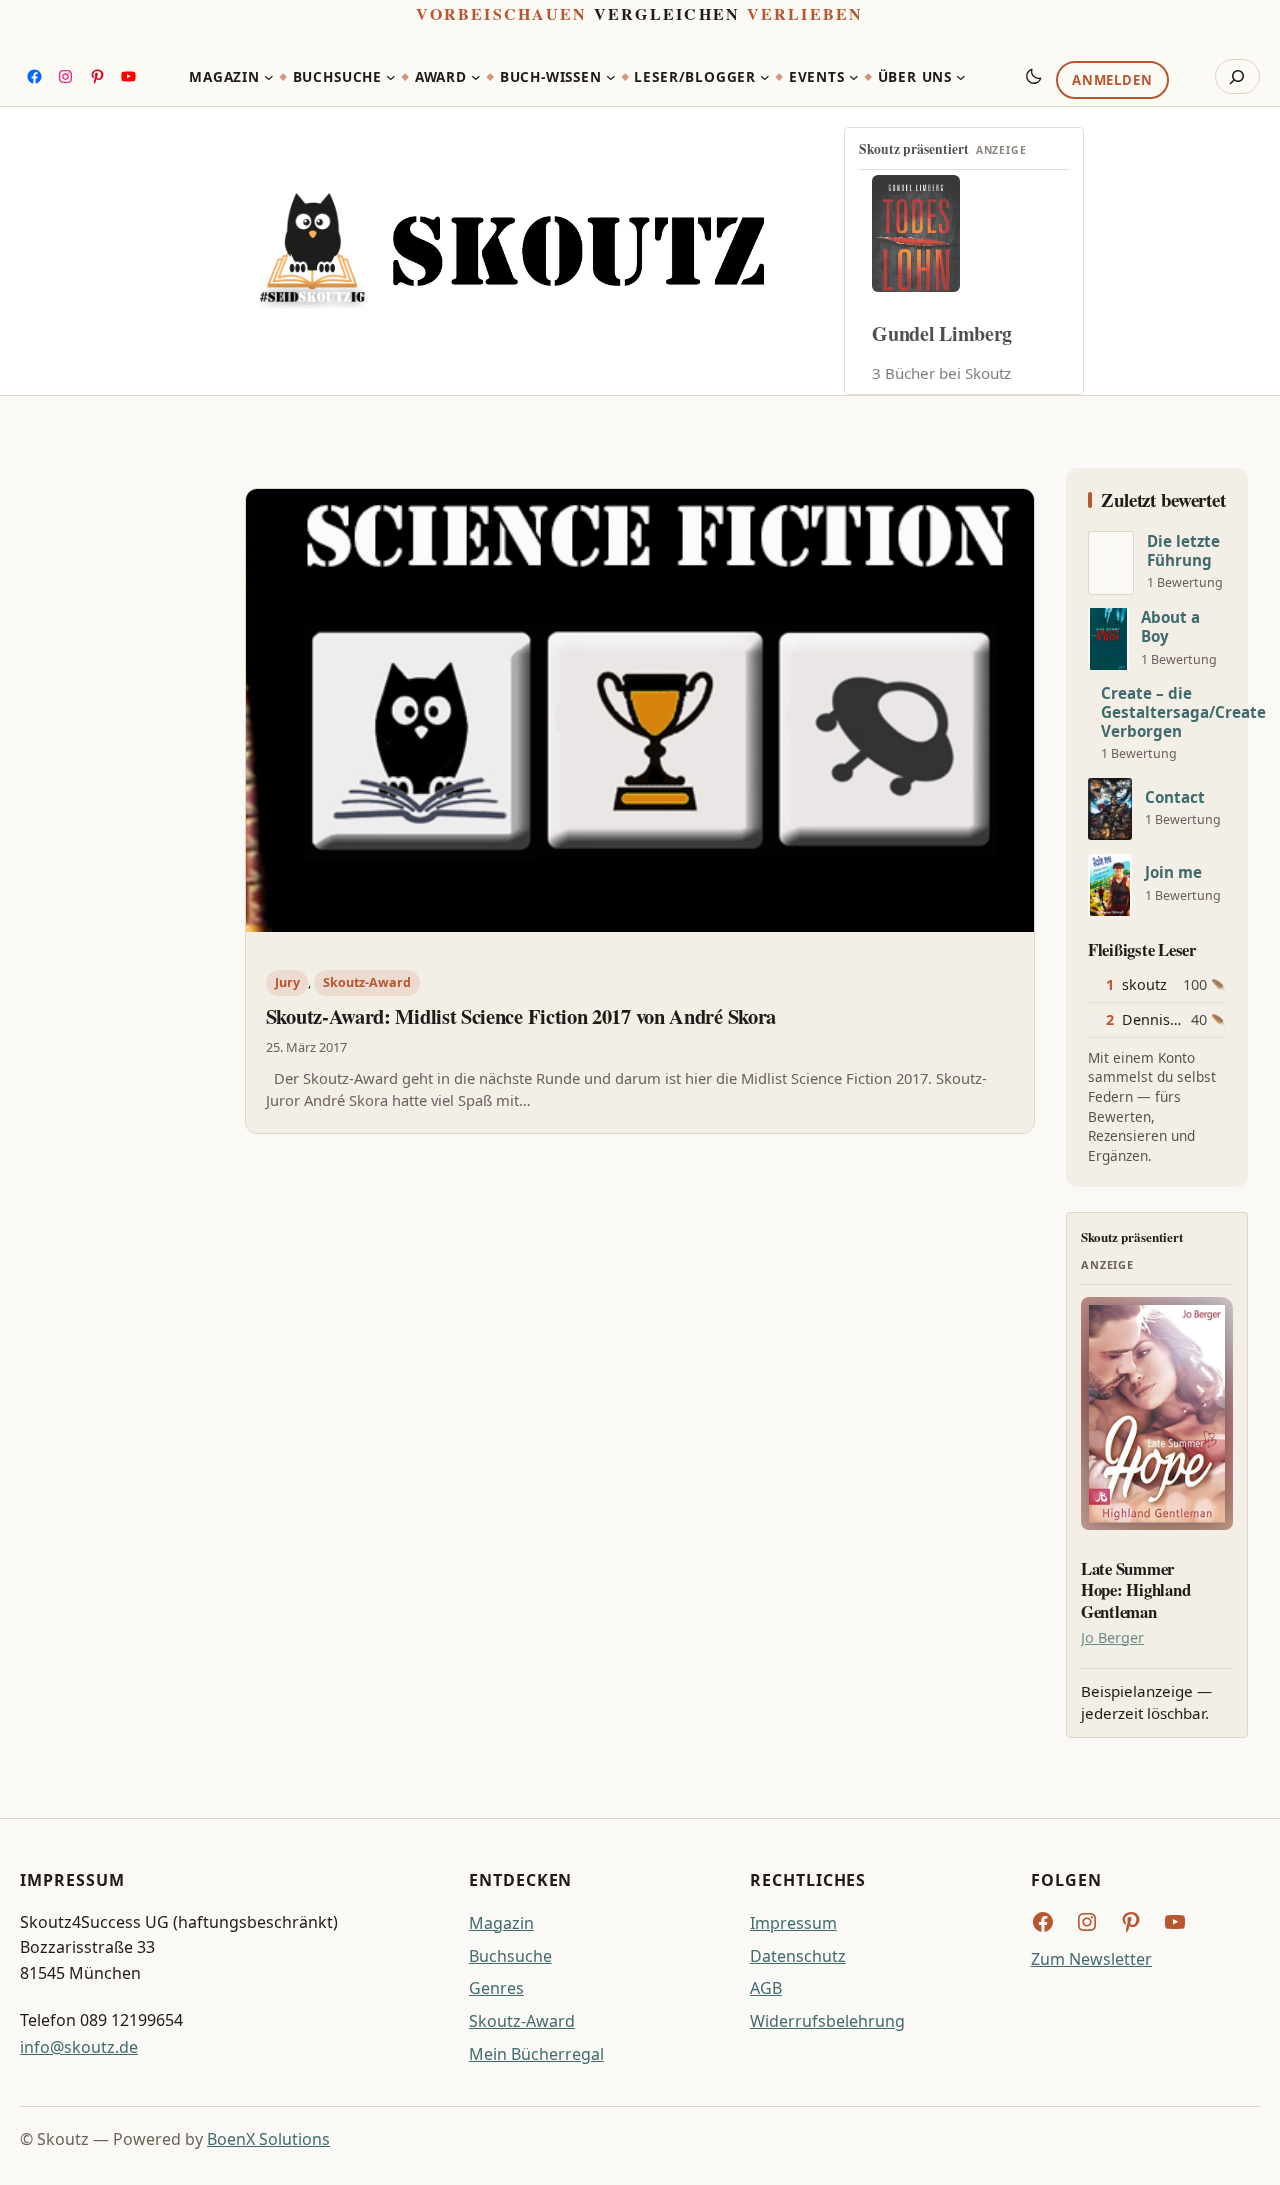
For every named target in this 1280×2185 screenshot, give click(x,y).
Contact (1175, 797)
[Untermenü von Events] (854, 77)
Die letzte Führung (1183, 551)
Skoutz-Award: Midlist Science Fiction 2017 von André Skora (521, 1017)
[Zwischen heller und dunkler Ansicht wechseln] (1034, 76)
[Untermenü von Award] (476, 77)
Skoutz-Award (367, 982)
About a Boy (1170, 627)
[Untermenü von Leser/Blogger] (765, 77)
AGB (766, 1988)
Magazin (501, 1923)
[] (1111, 563)
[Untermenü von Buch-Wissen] (611, 77)
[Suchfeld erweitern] (1237, 77)
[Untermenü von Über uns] (961, 77)
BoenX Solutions (268, 2139)
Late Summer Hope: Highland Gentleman (1135, 1590)
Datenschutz (798, 1956)
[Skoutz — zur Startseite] (511, 251)
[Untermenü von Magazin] (269, 77)
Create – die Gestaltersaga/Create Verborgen (1183, 712)
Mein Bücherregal (536, 2054)
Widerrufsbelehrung (827, 2021)
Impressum (793, 1923)
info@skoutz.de (79, 2047)
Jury (287, 982)
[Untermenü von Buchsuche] (391, 77)
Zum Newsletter (1091, 1959)
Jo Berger (1112, 1637)
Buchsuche (510, 1956)
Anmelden (1112, 81)
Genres (496, 1988)
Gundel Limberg (942, 333)
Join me (1173, 872)
